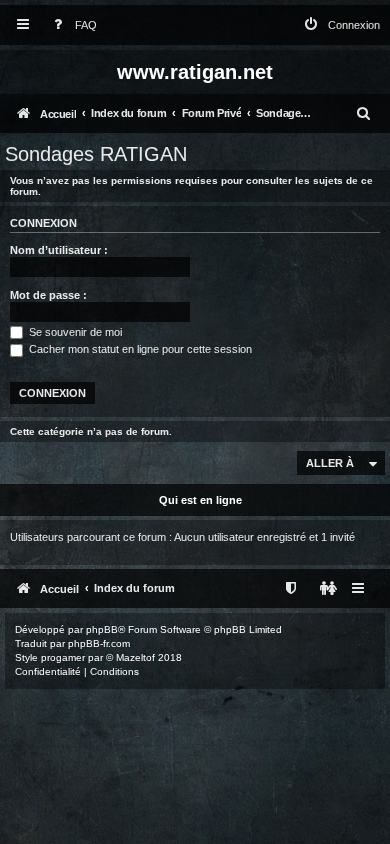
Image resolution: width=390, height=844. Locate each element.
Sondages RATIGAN (96, 154)
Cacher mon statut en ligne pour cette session (139, 349)
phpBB (102, 629)
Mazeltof (135, 657)
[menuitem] (71, 25)
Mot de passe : (48, 295)
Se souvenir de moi (74, 332)
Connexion (43, 223)
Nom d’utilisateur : (59, 250)
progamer (63, 657)
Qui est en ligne (200, 500)
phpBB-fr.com (99, 643)
